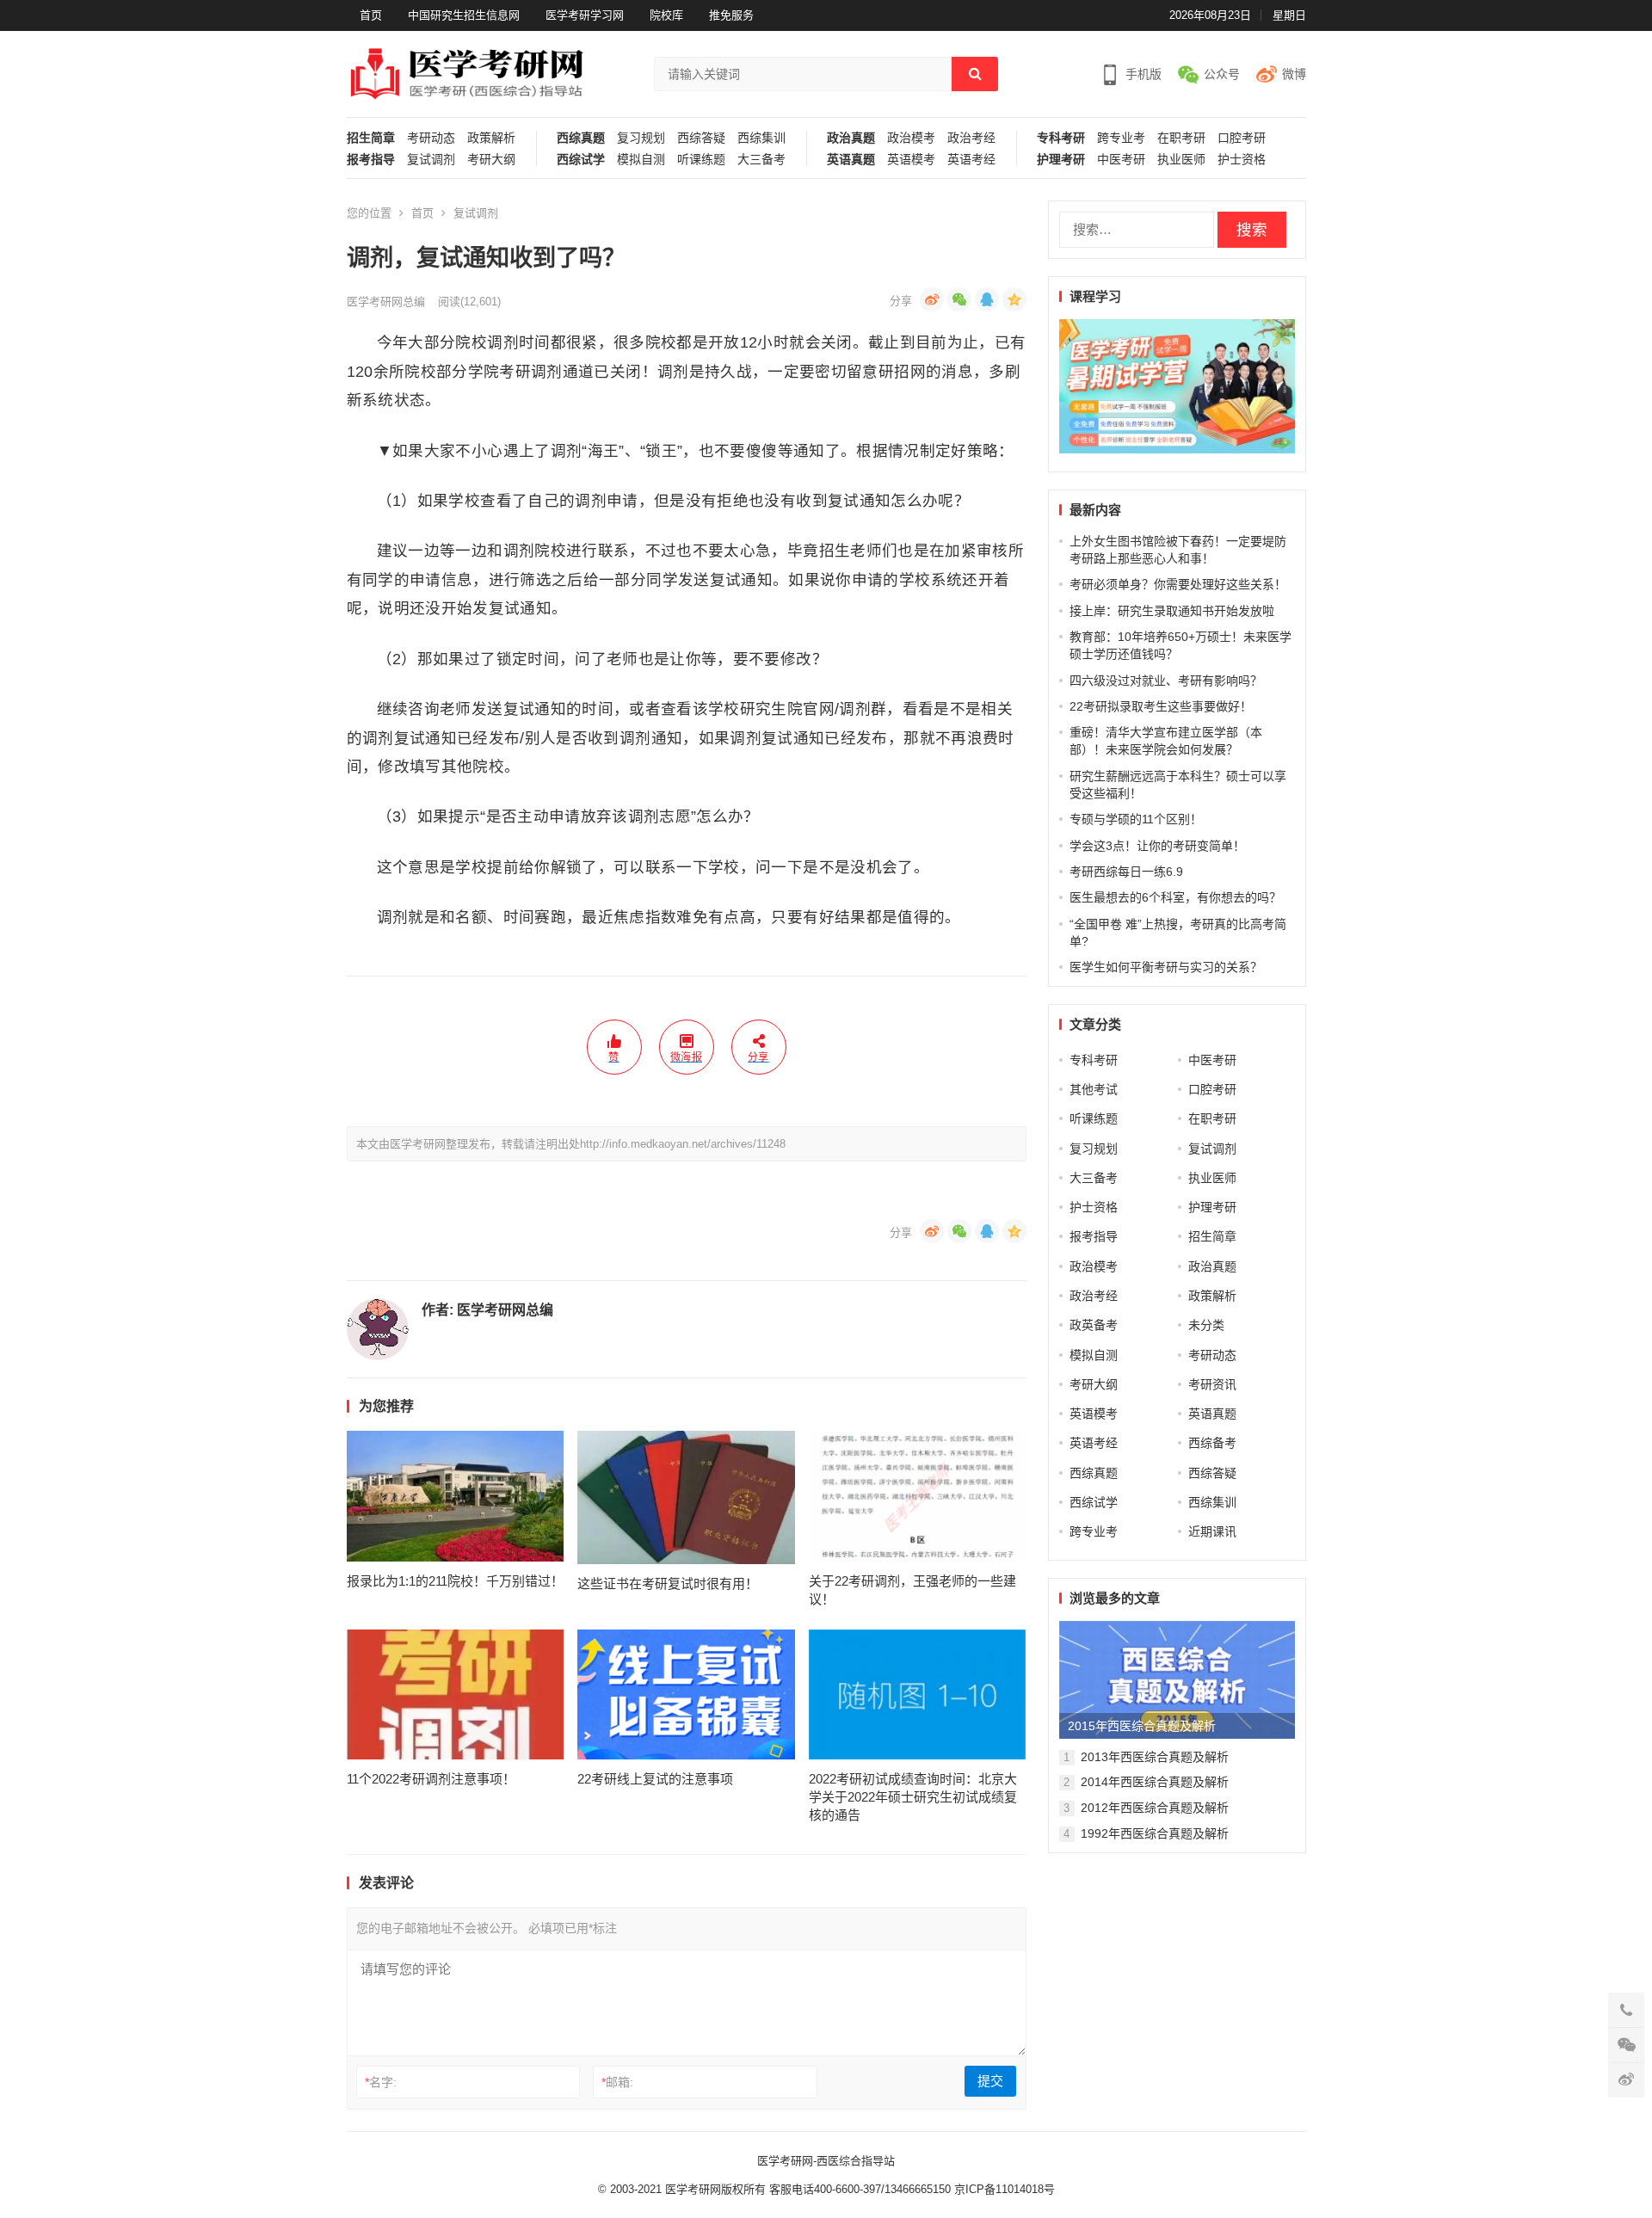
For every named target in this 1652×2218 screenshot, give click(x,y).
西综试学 (581, 160)
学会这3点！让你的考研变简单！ (1157, 846)
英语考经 (971, 160)
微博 (1294, 74)
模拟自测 (641, 160)
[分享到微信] (959, 299)
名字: (381, 2082)
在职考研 (1181, 138)
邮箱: (617, 2082)
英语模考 (911, 160)
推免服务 (731, 15)
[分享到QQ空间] (1014, 299)
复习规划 (641, 138)
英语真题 (851, 160)
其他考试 (1094, 1089)
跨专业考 (1121, 138)
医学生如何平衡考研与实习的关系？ (1166, 967)
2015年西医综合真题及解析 (1142, 1726)
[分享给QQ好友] (987, 299)
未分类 (1206, 1325)
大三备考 (761, 160)
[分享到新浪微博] (932, 299)
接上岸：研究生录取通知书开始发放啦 (1172, 611)
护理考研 (1061, 160)
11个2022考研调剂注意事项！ (431, 1779)
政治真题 (851, 138)
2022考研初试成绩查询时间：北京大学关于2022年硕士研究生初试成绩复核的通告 (913, 1797)
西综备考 (1212, 1443)
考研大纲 (491, 160)
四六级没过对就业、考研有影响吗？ (1166, 681)
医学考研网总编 (386, 302)
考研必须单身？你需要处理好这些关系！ (1178, 584)
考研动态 (431, 138)
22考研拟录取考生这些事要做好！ (1161, 706)
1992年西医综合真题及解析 (1155, 1833)
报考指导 (371, 160)
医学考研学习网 (585, 15)
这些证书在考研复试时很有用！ (668, 1583)
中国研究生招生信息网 (464, 15)
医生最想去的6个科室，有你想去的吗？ (1175, 897)
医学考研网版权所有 (715, 2189)
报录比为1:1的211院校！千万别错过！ (455, 1581)
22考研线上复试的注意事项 (655, 1779)
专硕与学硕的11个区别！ (1136, 819)
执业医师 (1181, 160)
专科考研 (1061, 138)
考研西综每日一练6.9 (1126, 872)
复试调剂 (431, 160)
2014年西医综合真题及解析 (1155, 1782)
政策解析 (491, 138)
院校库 (666, 15)
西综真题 (581, 138)
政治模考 (911, 138)
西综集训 (761, 138)
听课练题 (701, 160)
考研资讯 (1212, 1384)
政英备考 (1094, 1325)
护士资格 (1242, 160)
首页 (371, 15)
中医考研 (1121, 160)
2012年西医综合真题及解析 (1155, 1808)
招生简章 (371, 138)
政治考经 (971, 138)
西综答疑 (701, 138)
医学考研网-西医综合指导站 (826, 2161)
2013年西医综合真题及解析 (1155, 1757)
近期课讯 (1212, 1531)
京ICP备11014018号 (1003, 2189)
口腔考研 (1242, 138)
